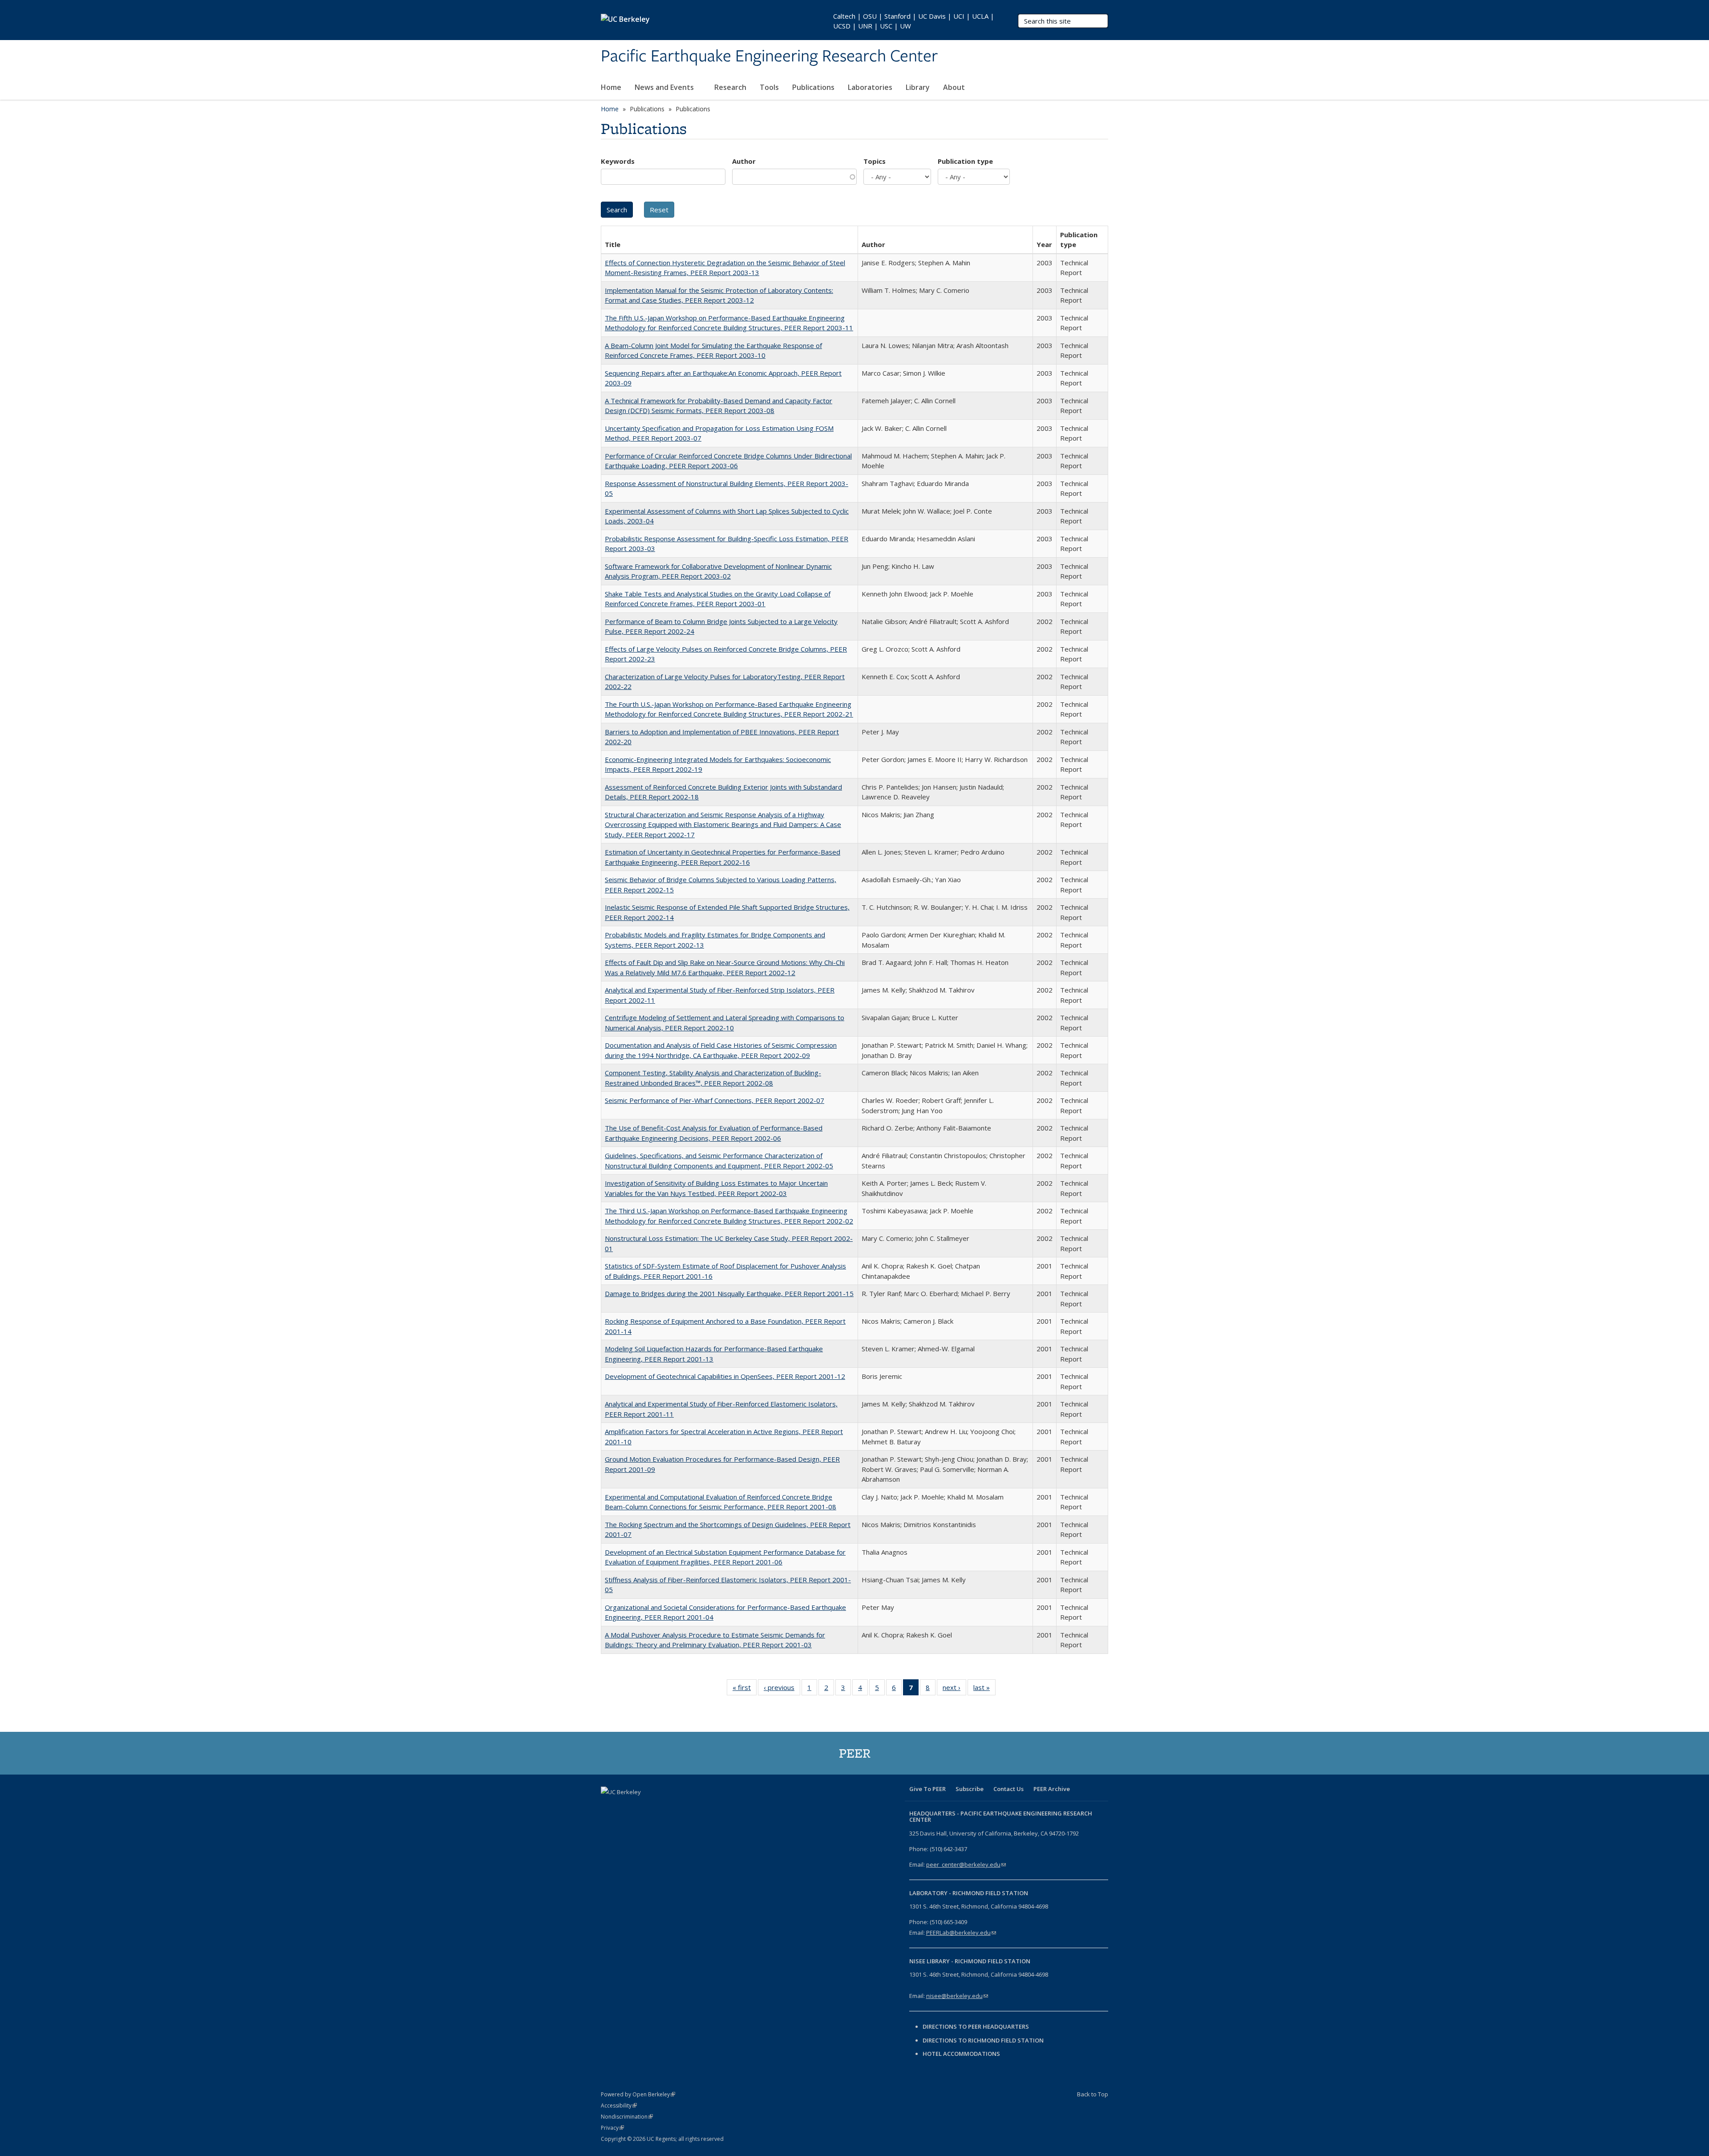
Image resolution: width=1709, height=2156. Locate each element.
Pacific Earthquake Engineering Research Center (769, 57)
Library (918, 87)
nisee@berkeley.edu (957, 1996)
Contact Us (1008, 1789)
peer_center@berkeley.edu (966, 1864)
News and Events (665, 87)
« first (745, 1689)
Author (744, 161)
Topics (875, 161)
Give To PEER (927, 1789)
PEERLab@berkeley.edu (961, 1933)
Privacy (612, 2128)
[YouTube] (661, 1807)
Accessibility (619, 2105)
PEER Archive (1052, 1789)
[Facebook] (609, 1807)
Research (730, 87)
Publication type (965, 161)
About (955, 87)
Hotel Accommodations (961, 2054)
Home (611, 87)
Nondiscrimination (627, 2117)
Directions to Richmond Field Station (983, 2040)
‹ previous (782, 1689)
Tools (769, 87)
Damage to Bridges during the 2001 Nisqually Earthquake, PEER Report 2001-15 (729, 1293)
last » (984, 1689)
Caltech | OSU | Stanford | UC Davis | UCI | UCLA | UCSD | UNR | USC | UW (914, 21)
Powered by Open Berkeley (638, 2094)
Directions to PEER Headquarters (976, 2026)
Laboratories (870, 87)
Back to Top (1093, 2094)
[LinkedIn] (644, 1807)
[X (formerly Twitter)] (626, 1807)
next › (954, 1689)
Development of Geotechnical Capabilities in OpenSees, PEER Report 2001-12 (725, 1376)
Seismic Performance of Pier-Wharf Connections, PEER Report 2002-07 (715, 1100)
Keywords (618, 161)
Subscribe (970, 1789)
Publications (813, 87)
